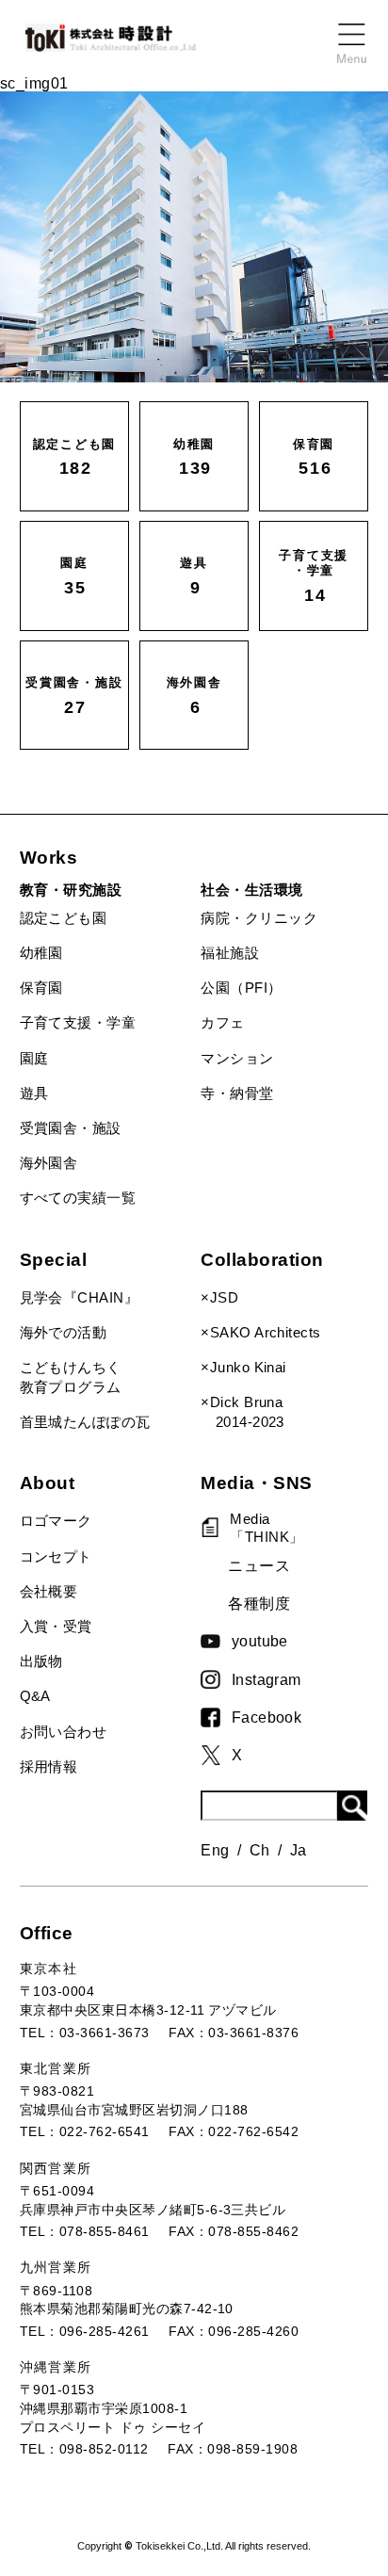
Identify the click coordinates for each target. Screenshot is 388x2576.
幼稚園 (41, 953)
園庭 (34, 1059)
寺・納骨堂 (237, 1094)
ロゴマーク (56, 1521)
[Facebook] (216, 1717)
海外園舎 (49, 1163)
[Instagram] (216, 1679)
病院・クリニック (259, 918)
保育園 (41, 988)
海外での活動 (64, 1333)
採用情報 (49, 1767)
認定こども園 (64, 918)
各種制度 (259, 1603)
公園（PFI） (241, 988)
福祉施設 (230, 953)
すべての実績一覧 (78, 1198)
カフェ (222, 1023)
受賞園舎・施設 (71, 1128)
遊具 (34, 1094)
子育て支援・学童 (78, 1023)
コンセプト (56, 1557)
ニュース (259, 1565)
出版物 (41, 1661)
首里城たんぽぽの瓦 (85, 1422)
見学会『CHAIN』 (79, 1298)
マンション (237, 1059)
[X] (216, 1756)
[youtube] (216, 1641)
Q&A (35, 1696)
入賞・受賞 (56, 1627)
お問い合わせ (64, 1732)
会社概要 (49, 1592)
